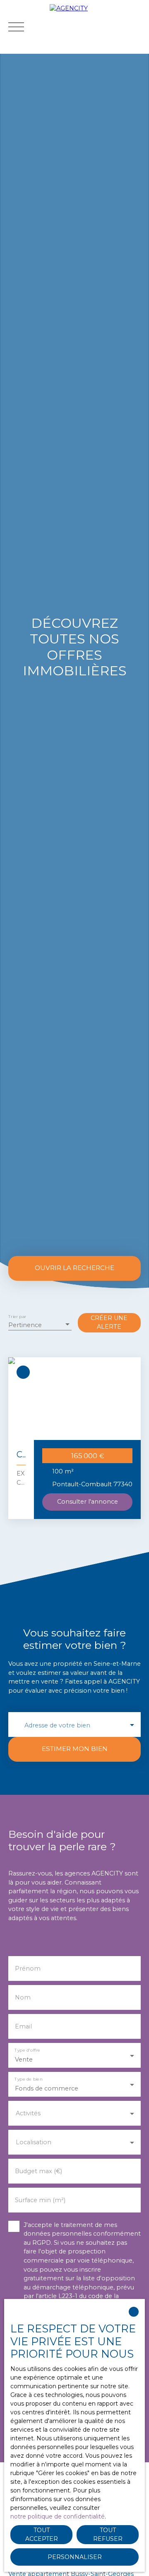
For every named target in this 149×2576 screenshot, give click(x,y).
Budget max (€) (38, 2171)
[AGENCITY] (97, 27)
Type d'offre (27, 2050)
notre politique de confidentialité (58, 2516)
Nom (23, 1997)
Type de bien (28, 2079)
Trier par (17, 1317)
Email (23, 2026)
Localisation (34, 2142)
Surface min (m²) (40, 2200)
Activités (28, 2113)
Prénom (28, 1968)
